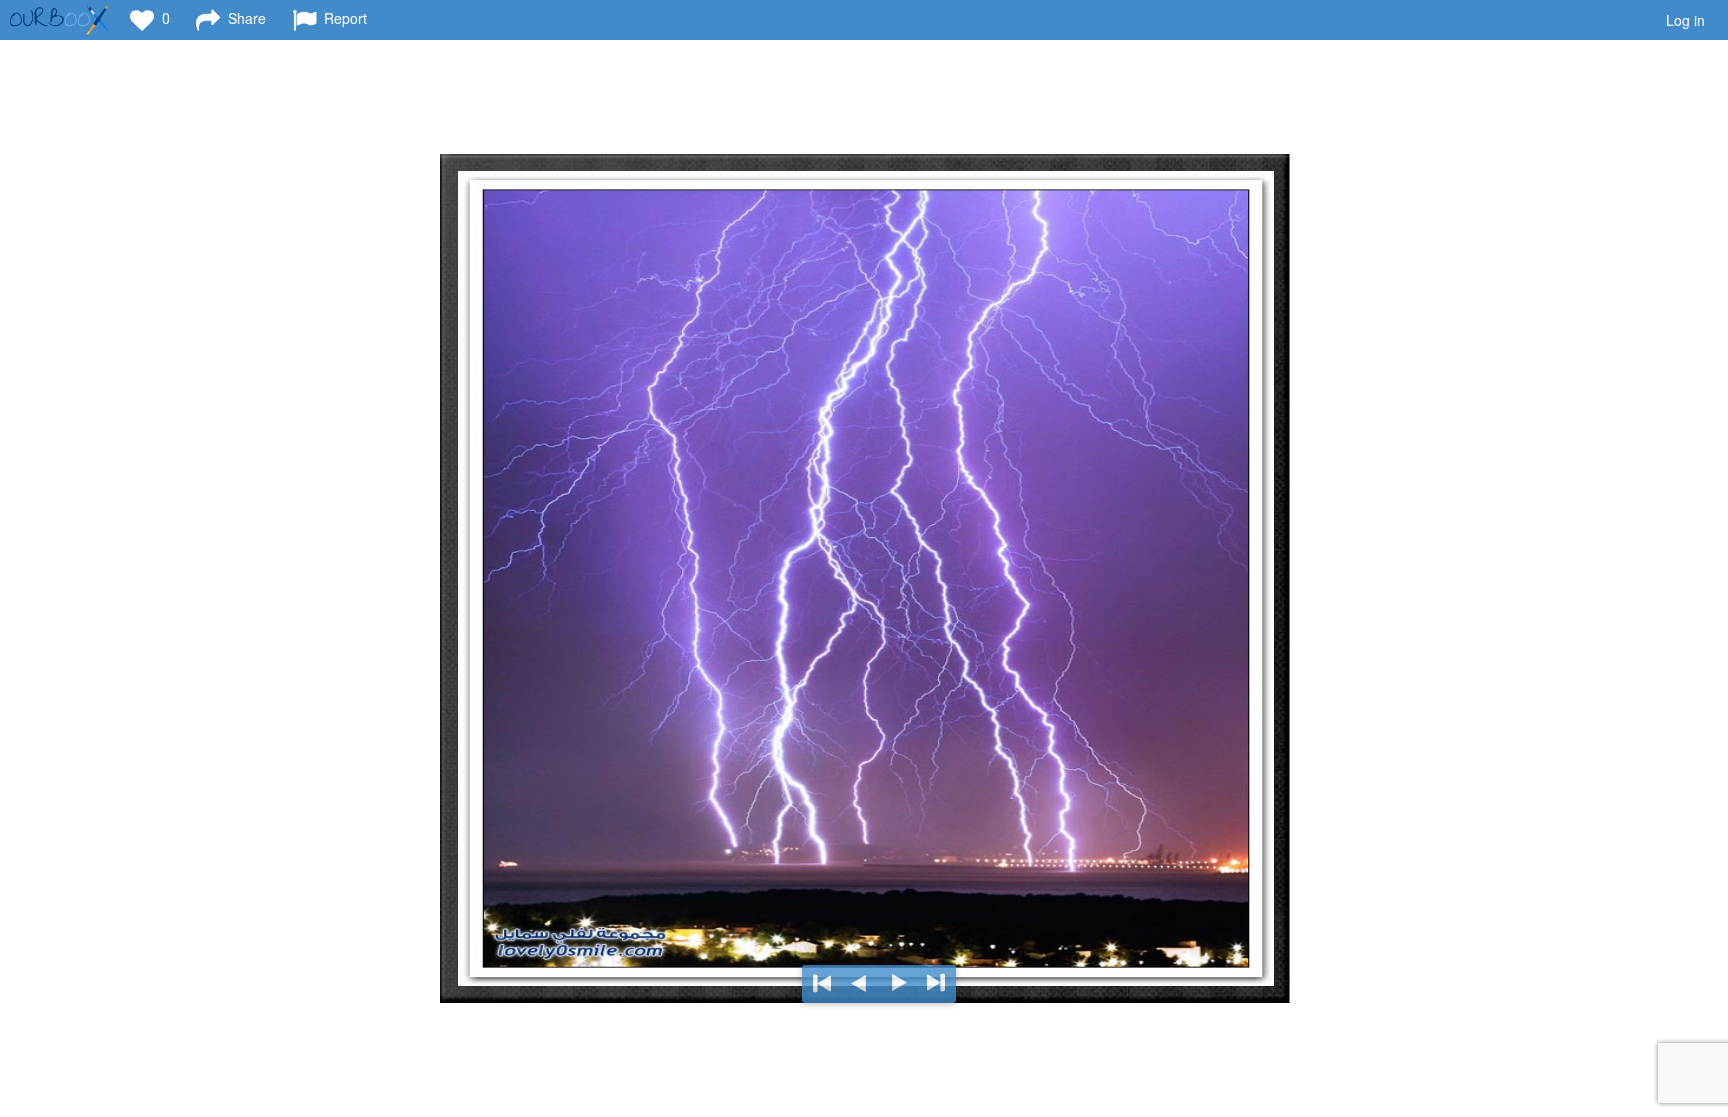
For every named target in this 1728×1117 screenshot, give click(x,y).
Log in (1685, 20)
